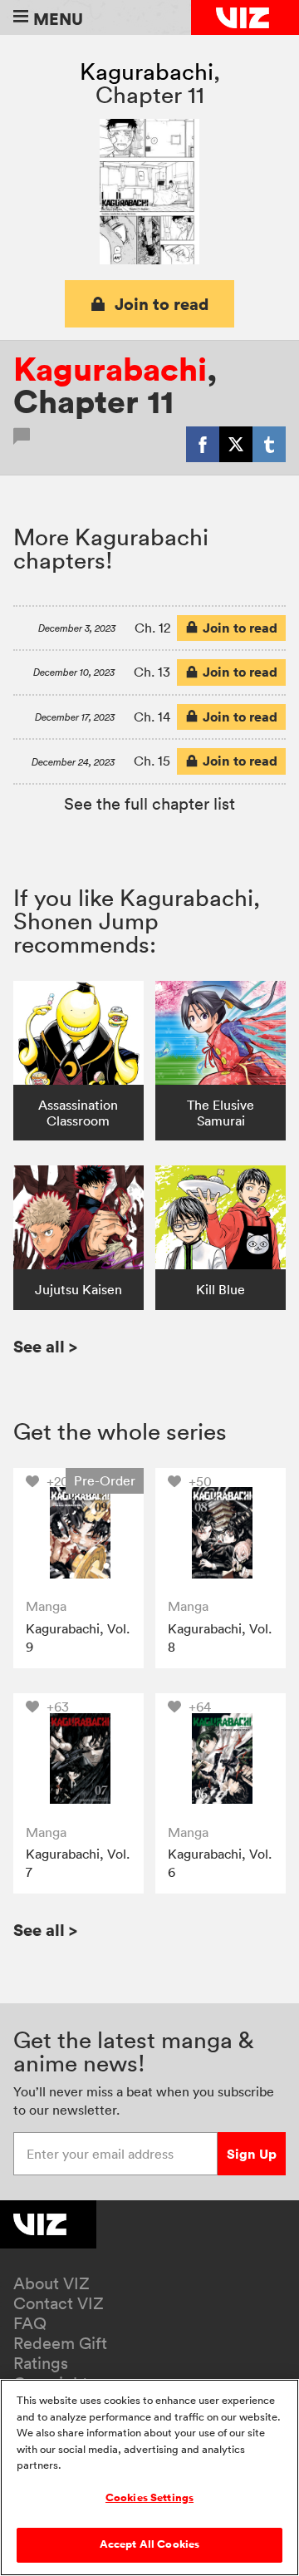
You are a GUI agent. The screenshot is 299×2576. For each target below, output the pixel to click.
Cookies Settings (149, 2498)
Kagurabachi (147, 71)
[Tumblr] (269, 444)
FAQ (30, 2323)
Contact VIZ (59, 2303)
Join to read (162, 304)
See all (45, 1346)
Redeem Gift (60, 2343)
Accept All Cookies (149, 2544)
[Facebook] (203, 444)
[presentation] (78, 1533)
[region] (149, 2477)
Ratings (41, 2363)
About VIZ (51, 2283)
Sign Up (252, 2154)
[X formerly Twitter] (236, 444)
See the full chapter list (149, 804)
